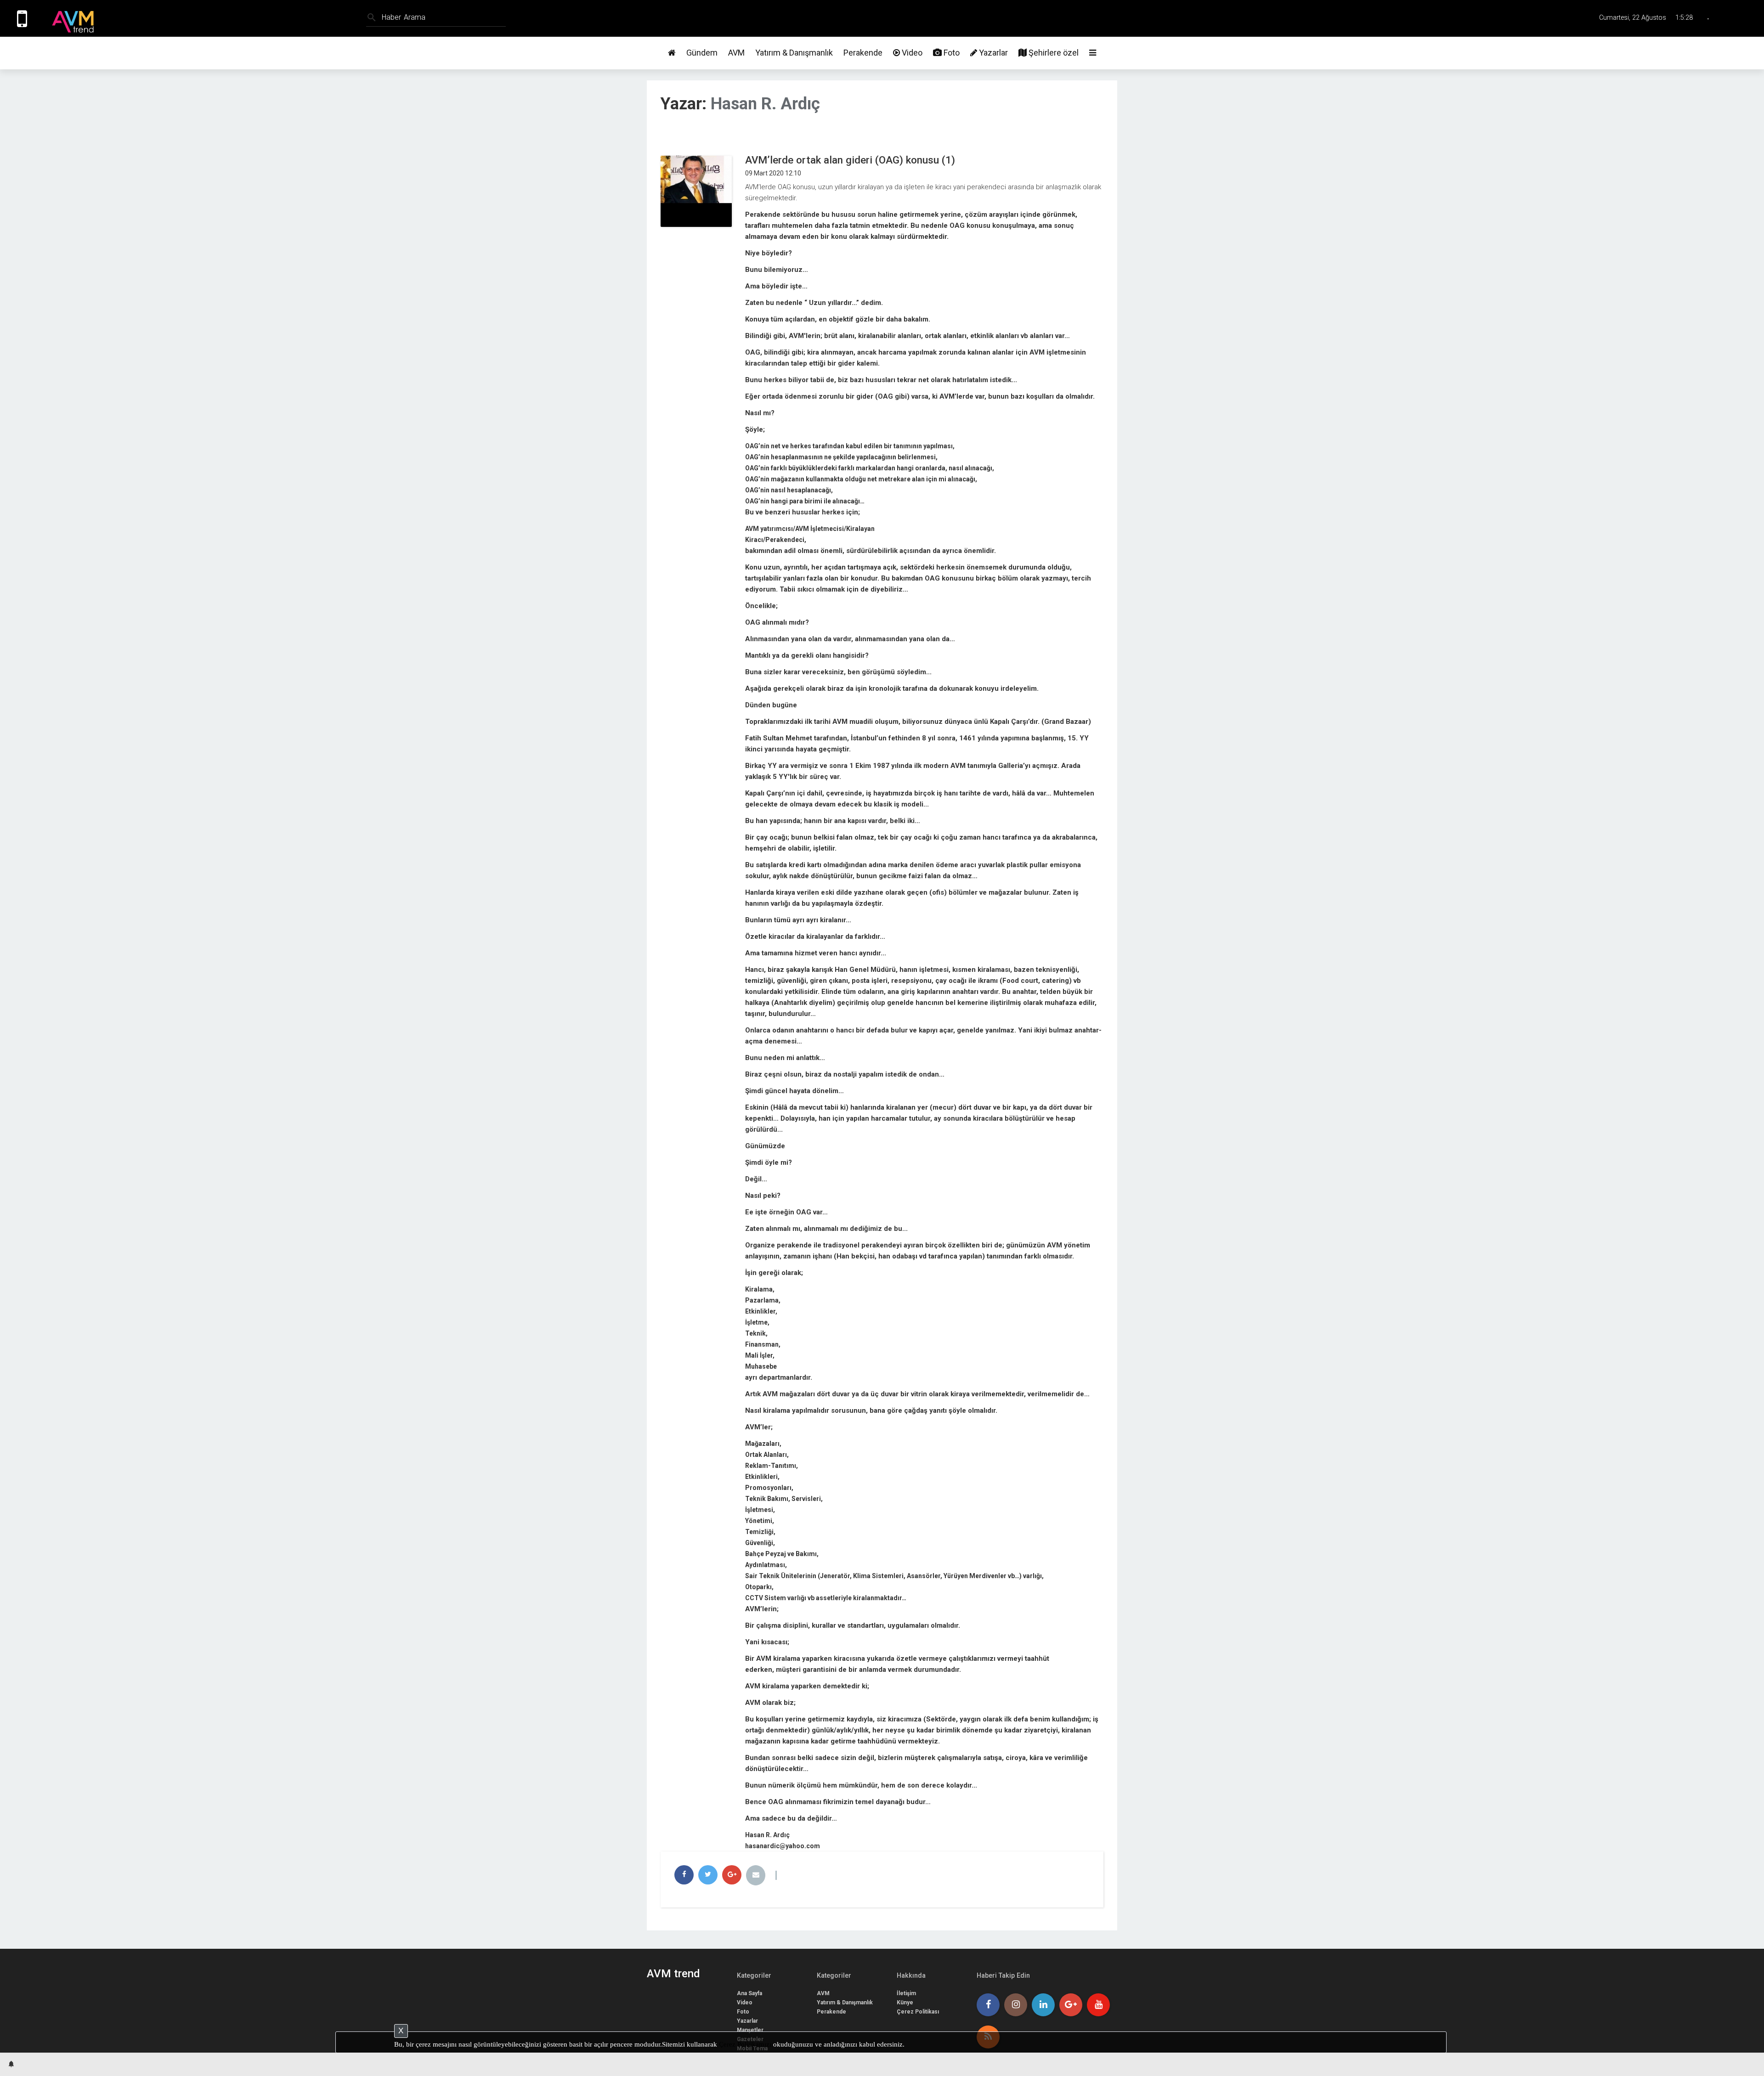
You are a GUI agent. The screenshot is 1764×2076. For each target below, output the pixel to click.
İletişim (906, 1993)
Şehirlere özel (1053, 53)
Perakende (863, 53)
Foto (951, 53)
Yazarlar (992, 53)
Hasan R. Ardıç (765, 104)
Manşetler (750, 2030)
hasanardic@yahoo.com (783, 1846)
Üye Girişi (1742, 18)
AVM (736, 53)
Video (911, 53)
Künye (905, 2003)
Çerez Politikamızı (745, 2044)
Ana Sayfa (749, 1993)
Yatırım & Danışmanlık (794, 53)
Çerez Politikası (918, 2012)
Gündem (702, 53)
